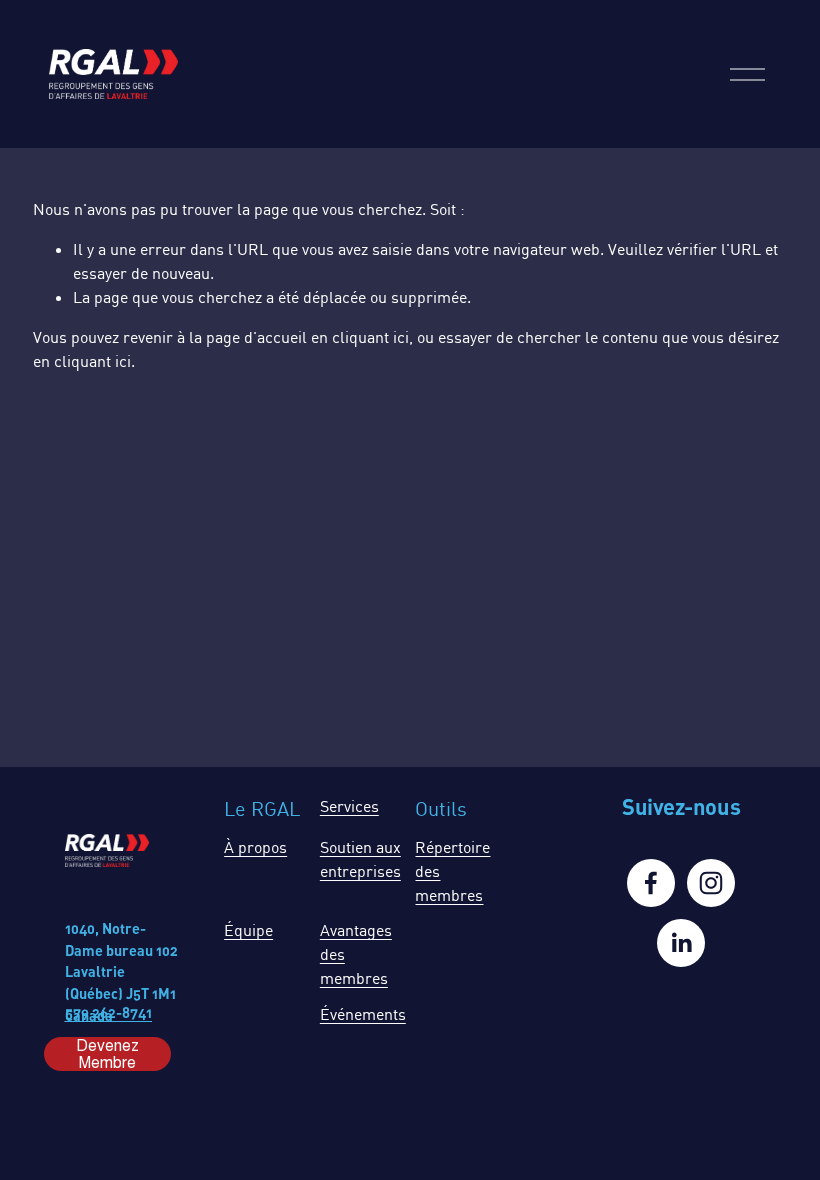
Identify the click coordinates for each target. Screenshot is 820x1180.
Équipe (248, 930)
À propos (255, 847)
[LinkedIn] (681, 943)
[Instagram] (711, 883)
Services (349, 806)
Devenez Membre (107, 1054)
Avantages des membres (356, 954)
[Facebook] (651, 883)
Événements (363, 1014)
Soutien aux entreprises (360, 859)
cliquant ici (370, 337)
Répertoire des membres (452, 871)
